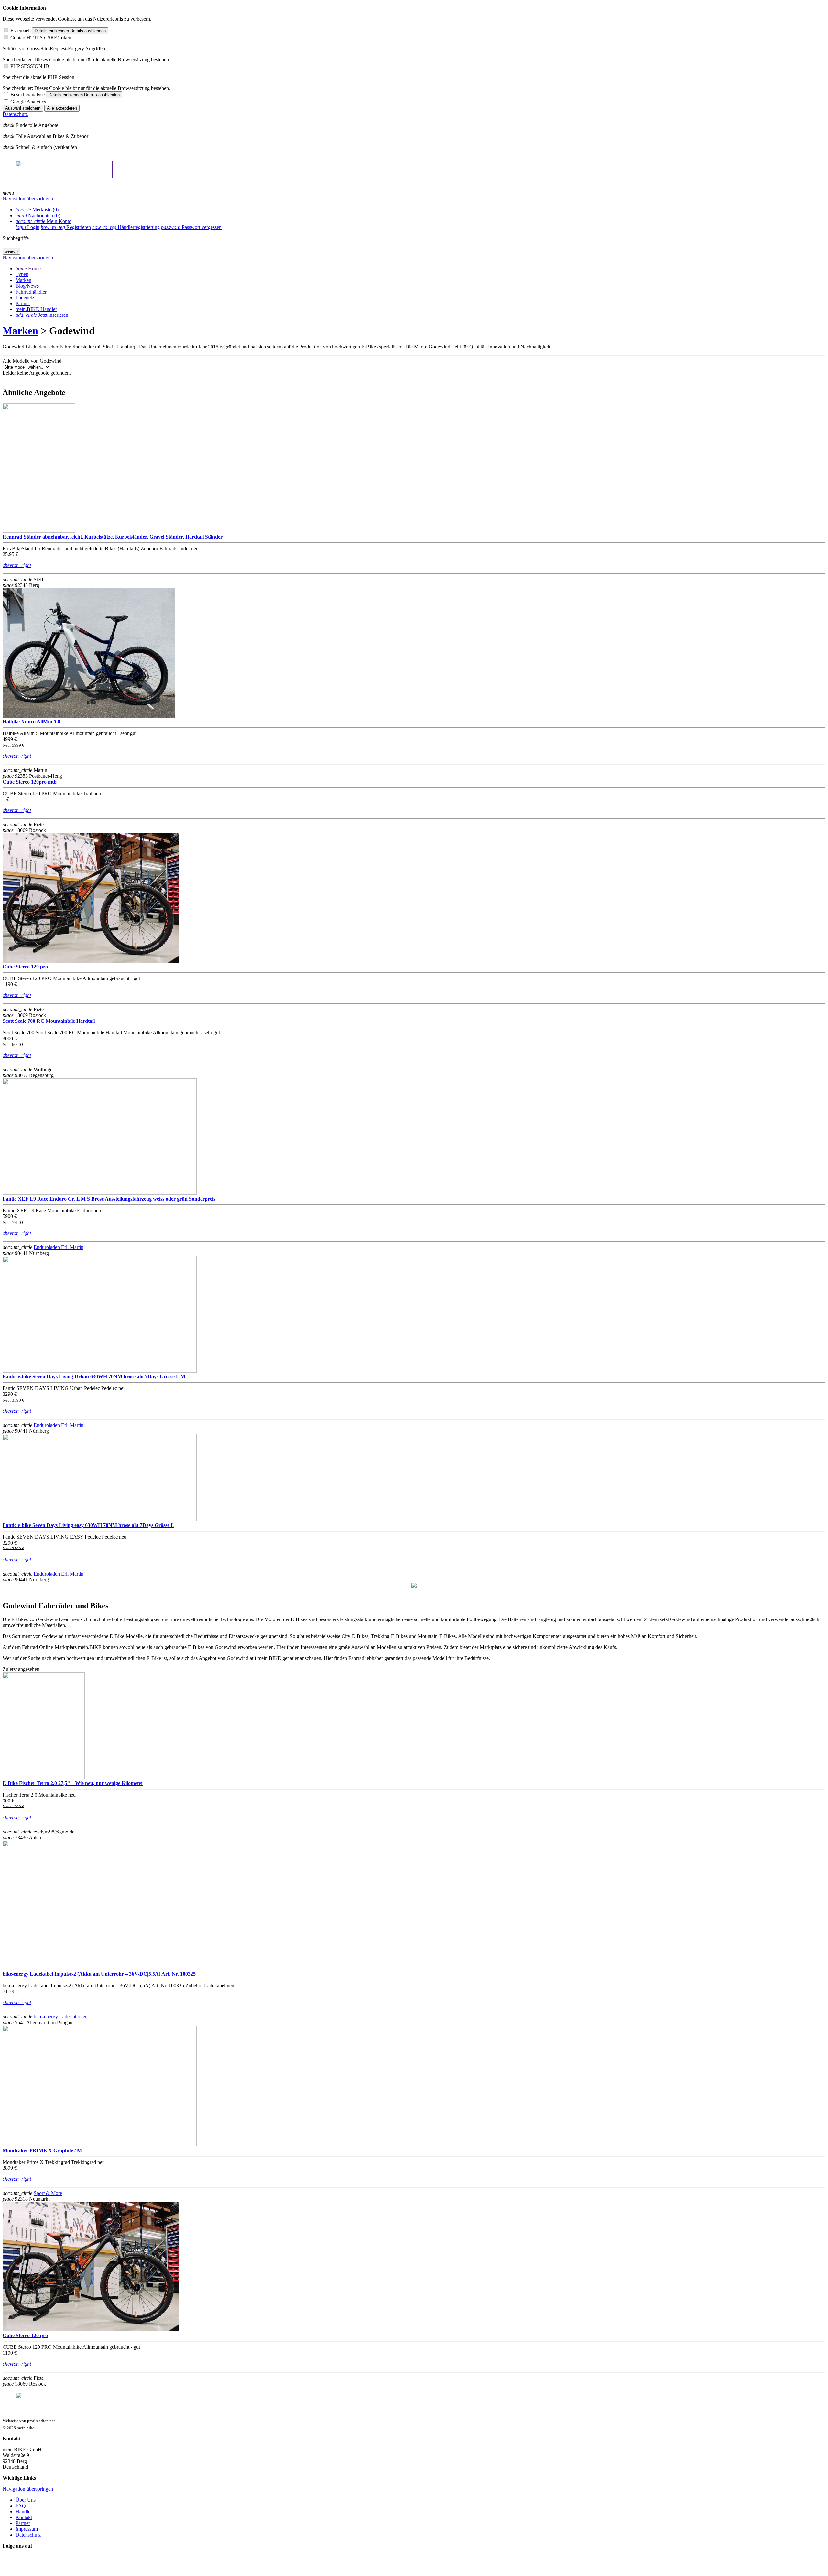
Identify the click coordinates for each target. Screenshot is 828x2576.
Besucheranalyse (27, 95)
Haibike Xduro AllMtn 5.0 (31, 722)
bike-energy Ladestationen (61, 2017)
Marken (20, 331)
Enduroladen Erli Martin (59, 1247)
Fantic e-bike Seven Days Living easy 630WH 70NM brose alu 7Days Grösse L (88, 1525)
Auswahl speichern (23, 108)
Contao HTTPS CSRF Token (41, 38)
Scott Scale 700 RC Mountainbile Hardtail (49, 1021)
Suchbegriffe (16, 238)
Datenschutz (15, 114)
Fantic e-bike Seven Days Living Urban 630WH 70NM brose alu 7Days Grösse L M (94, 1377)
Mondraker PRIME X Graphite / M (42, 2150)
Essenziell (21, 31)
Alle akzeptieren (62, 108)
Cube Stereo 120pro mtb (30, 782)
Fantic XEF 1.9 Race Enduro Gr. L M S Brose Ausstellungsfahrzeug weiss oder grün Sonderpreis (109, 1199)
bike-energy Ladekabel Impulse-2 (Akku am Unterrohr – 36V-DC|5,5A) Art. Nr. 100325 (99, 1974)
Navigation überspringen (28, 199)
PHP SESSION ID (30, 66)
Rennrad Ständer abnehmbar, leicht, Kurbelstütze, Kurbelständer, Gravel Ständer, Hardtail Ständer (113, 537)
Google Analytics (28, 102)
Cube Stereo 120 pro (25, 967)
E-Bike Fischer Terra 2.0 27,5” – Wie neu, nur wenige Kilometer (73, 1783)
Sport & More (48, 2193)
